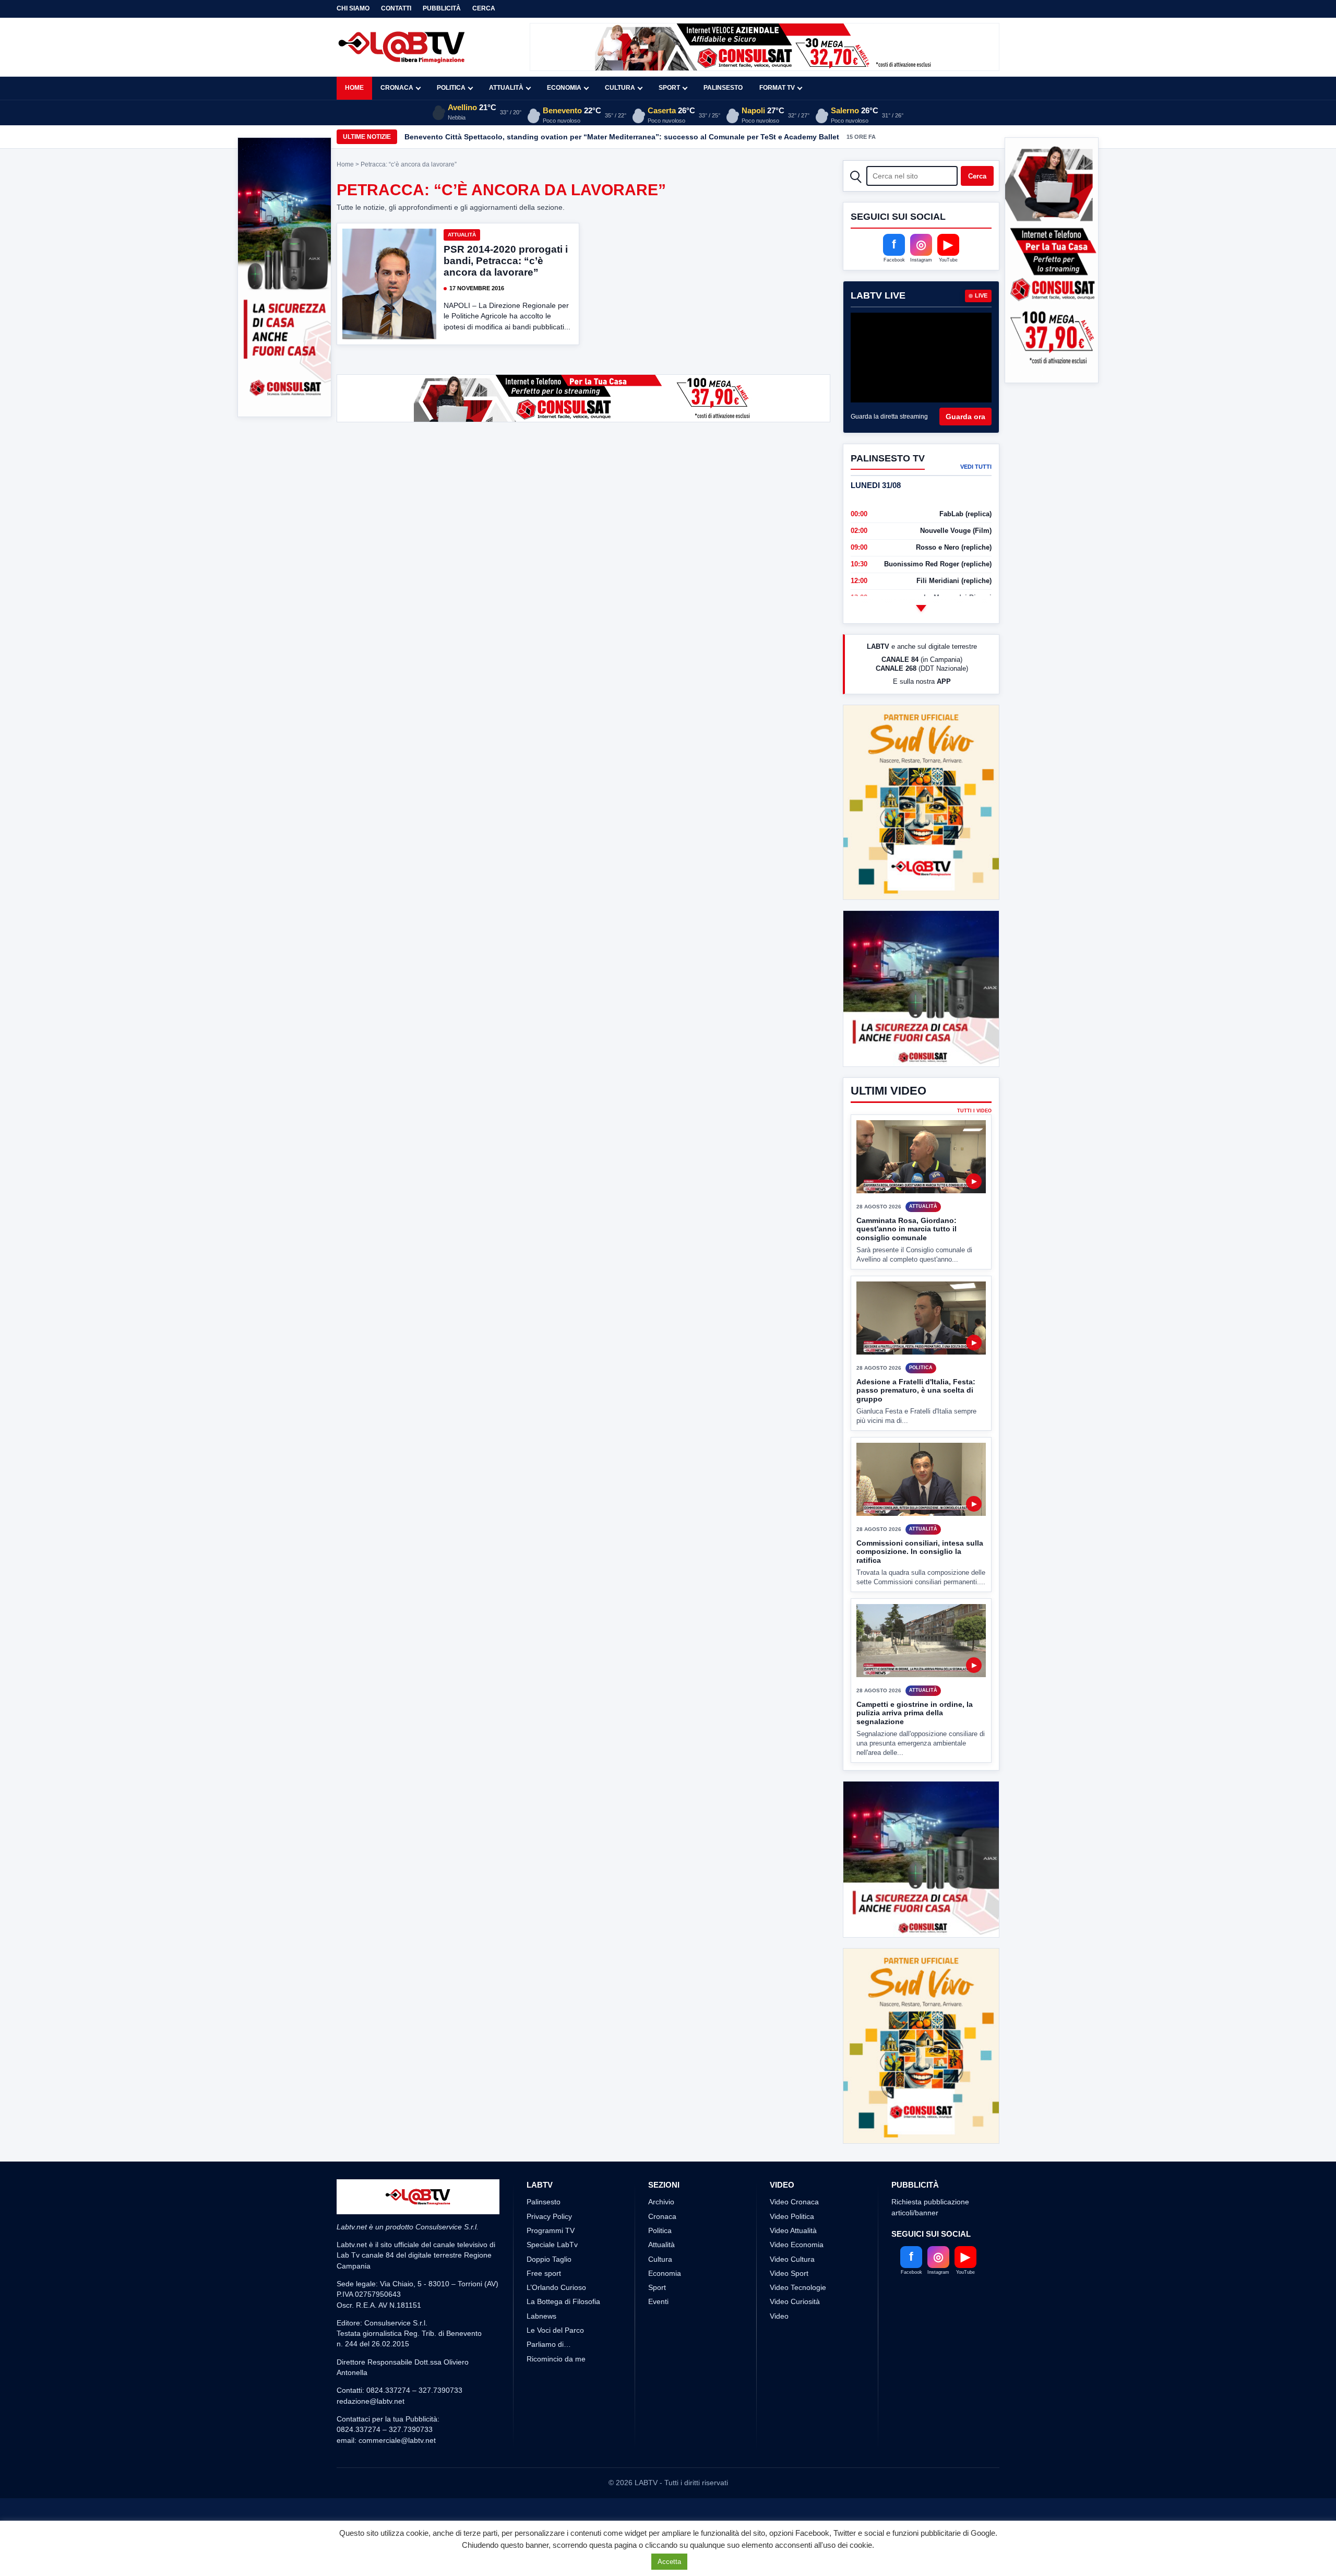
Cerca (484, 8)
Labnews (541, 2316)
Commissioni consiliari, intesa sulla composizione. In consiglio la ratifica (920, 1552)
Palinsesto (723, 88)
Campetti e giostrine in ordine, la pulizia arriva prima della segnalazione (915, 1713)
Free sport (544, 2273)
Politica (451, 88)
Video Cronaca (794, 2202)
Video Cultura (792, 2259)
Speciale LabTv (552, 2245)
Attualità (506, 88)
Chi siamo (353, 8)
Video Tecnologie (798, 2287)
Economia (564, 88)
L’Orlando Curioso (556, 2287)
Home (354, 88)
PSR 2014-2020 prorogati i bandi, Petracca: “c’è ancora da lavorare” (506, 261)
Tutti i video (974, 1111)
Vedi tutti (976, 467)
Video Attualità (793, 2230)
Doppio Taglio (549, 2259)
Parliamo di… (549, 2344)
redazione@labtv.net (371, 2401)
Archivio (661, 2202)
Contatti (396, 8)
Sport (669, 88)
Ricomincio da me (556, 2359)
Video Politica (792, 2216)
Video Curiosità (795, 2301)
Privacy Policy (549, 2216)
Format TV (777, 88)
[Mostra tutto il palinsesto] (921, 608)
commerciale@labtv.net (397, 2440)
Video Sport (789, 2273)
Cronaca (397, 88)
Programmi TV (551, 2230)
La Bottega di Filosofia (563, 2301)
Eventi (658, 2301)
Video (779, 2316)
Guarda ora (965, 417)
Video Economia (797, 2245)
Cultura (620, 88)
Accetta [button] (669, 2562)
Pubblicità (442, 8)
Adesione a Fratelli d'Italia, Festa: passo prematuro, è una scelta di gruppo (916, 1390)
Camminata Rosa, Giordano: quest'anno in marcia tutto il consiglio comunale (906, 1229)
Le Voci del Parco (555, 2330)
